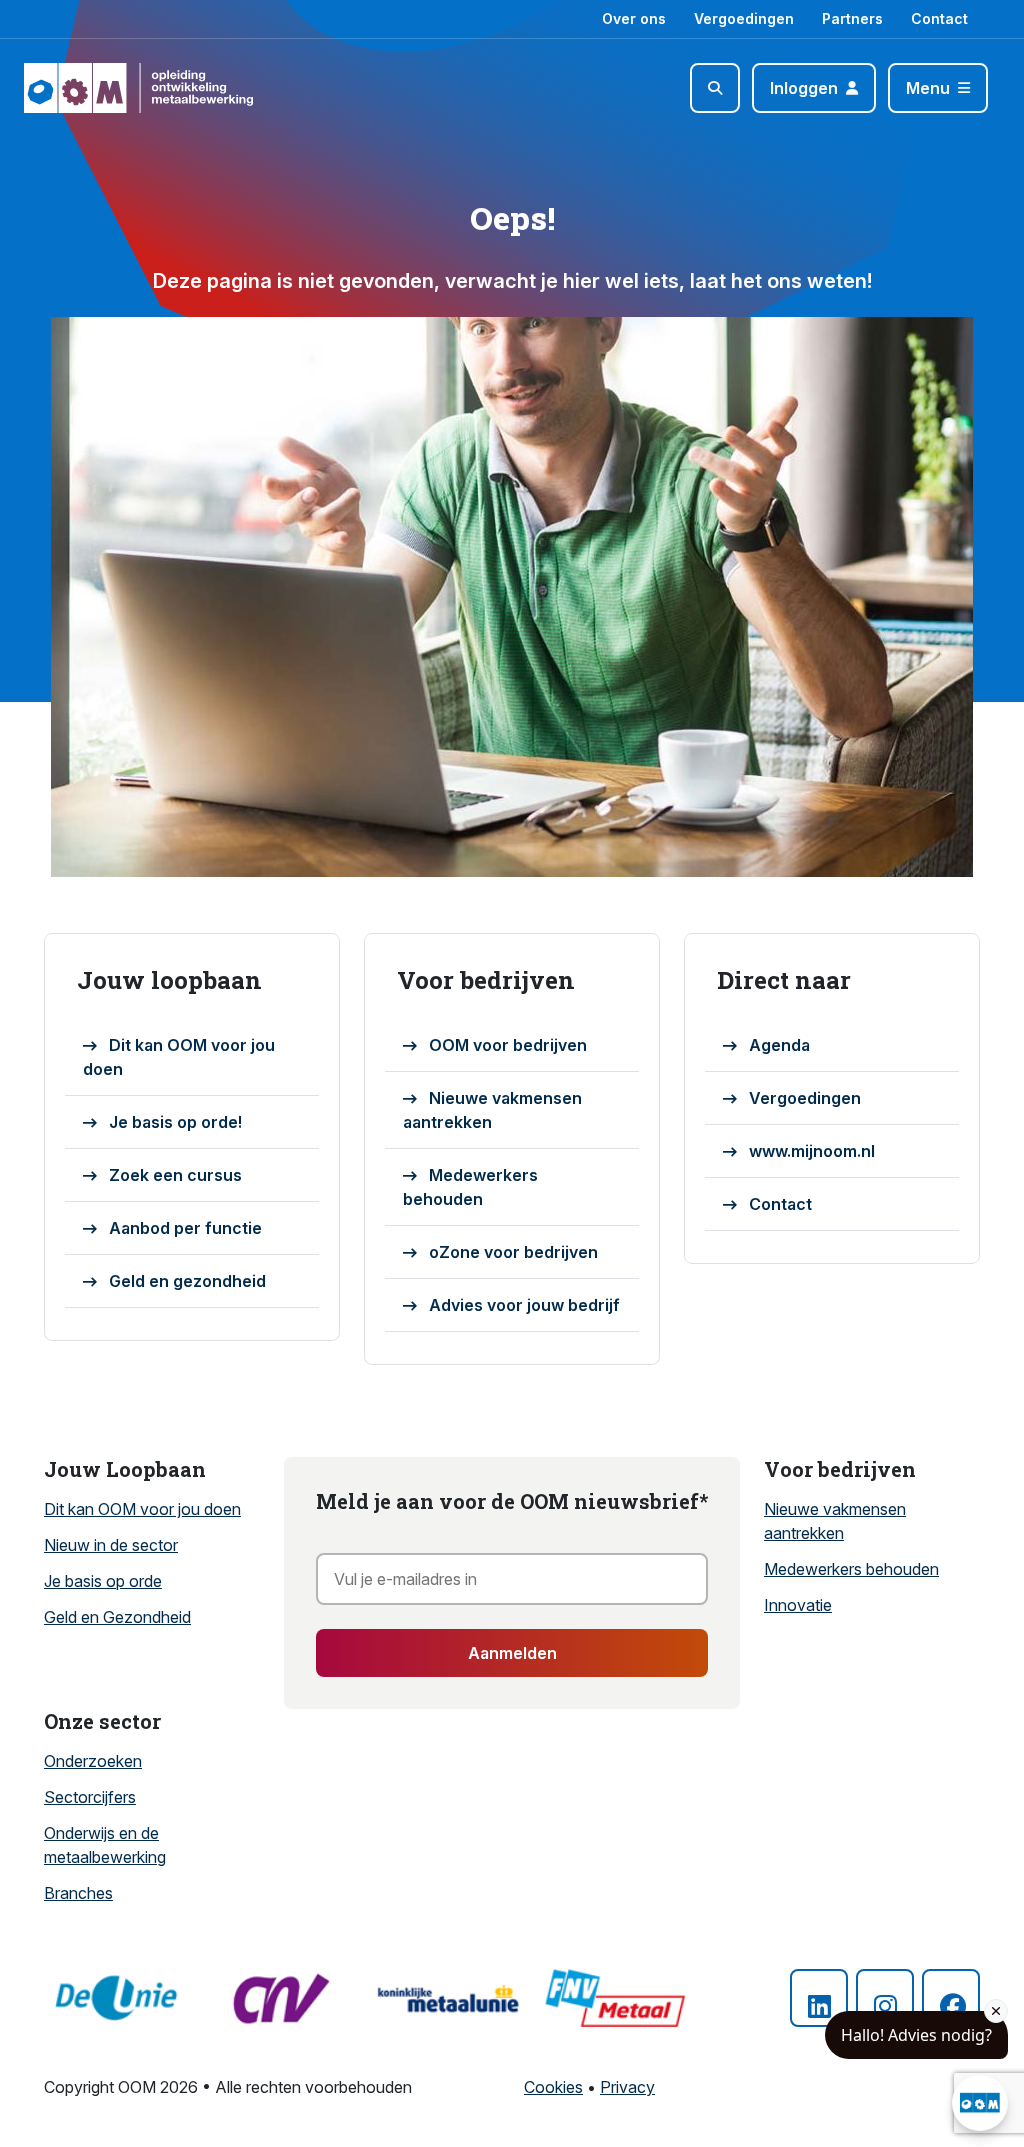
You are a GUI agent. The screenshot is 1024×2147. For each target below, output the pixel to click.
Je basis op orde (103, 1581)
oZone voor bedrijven (513, 1252)
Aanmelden (512, 1653)
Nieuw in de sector (111, 1545)
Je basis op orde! (175, 1122)
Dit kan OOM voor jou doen (179, 1057)
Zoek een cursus (175, 1175)
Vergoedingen (744, 18)
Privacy (627, 2087)
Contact (939, 18)
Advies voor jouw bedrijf (524, 1305)
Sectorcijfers (90, 1797)
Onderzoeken (93, 1761)
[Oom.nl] (81, 88)
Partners (852, 18)
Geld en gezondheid (187, 1281)
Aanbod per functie (185, 1228)
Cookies (553, 2087)
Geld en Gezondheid (117, 1617)
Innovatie (798, 1605)
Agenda (779, 1045)
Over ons (634, 18)
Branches (78, 1893)
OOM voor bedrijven (508, 1045)
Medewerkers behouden (470, 1187)
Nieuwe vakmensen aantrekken (492, 1110)
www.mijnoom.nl (812, 1151)
